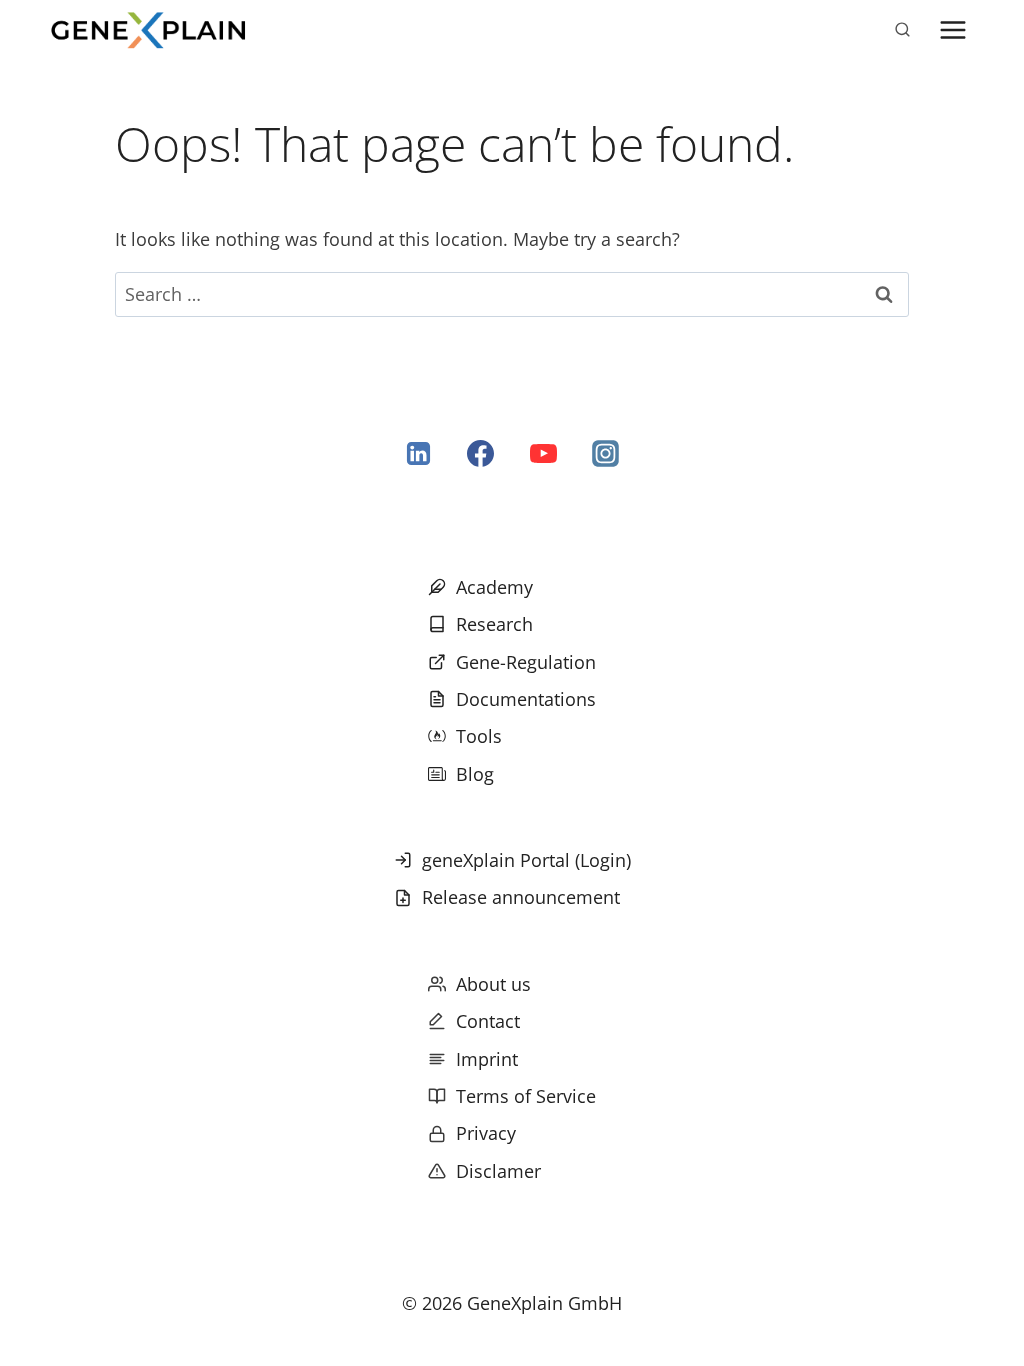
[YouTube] (543, 454)
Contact (488, 1021)
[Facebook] (481, 454)
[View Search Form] (902, 30)
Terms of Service (526, 1096)
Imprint (487, 1059)
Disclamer (498, 1171)
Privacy (486, 1133)
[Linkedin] (419, 454)
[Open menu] (952, 29)
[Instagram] (605, 454)
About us (493, 984)
